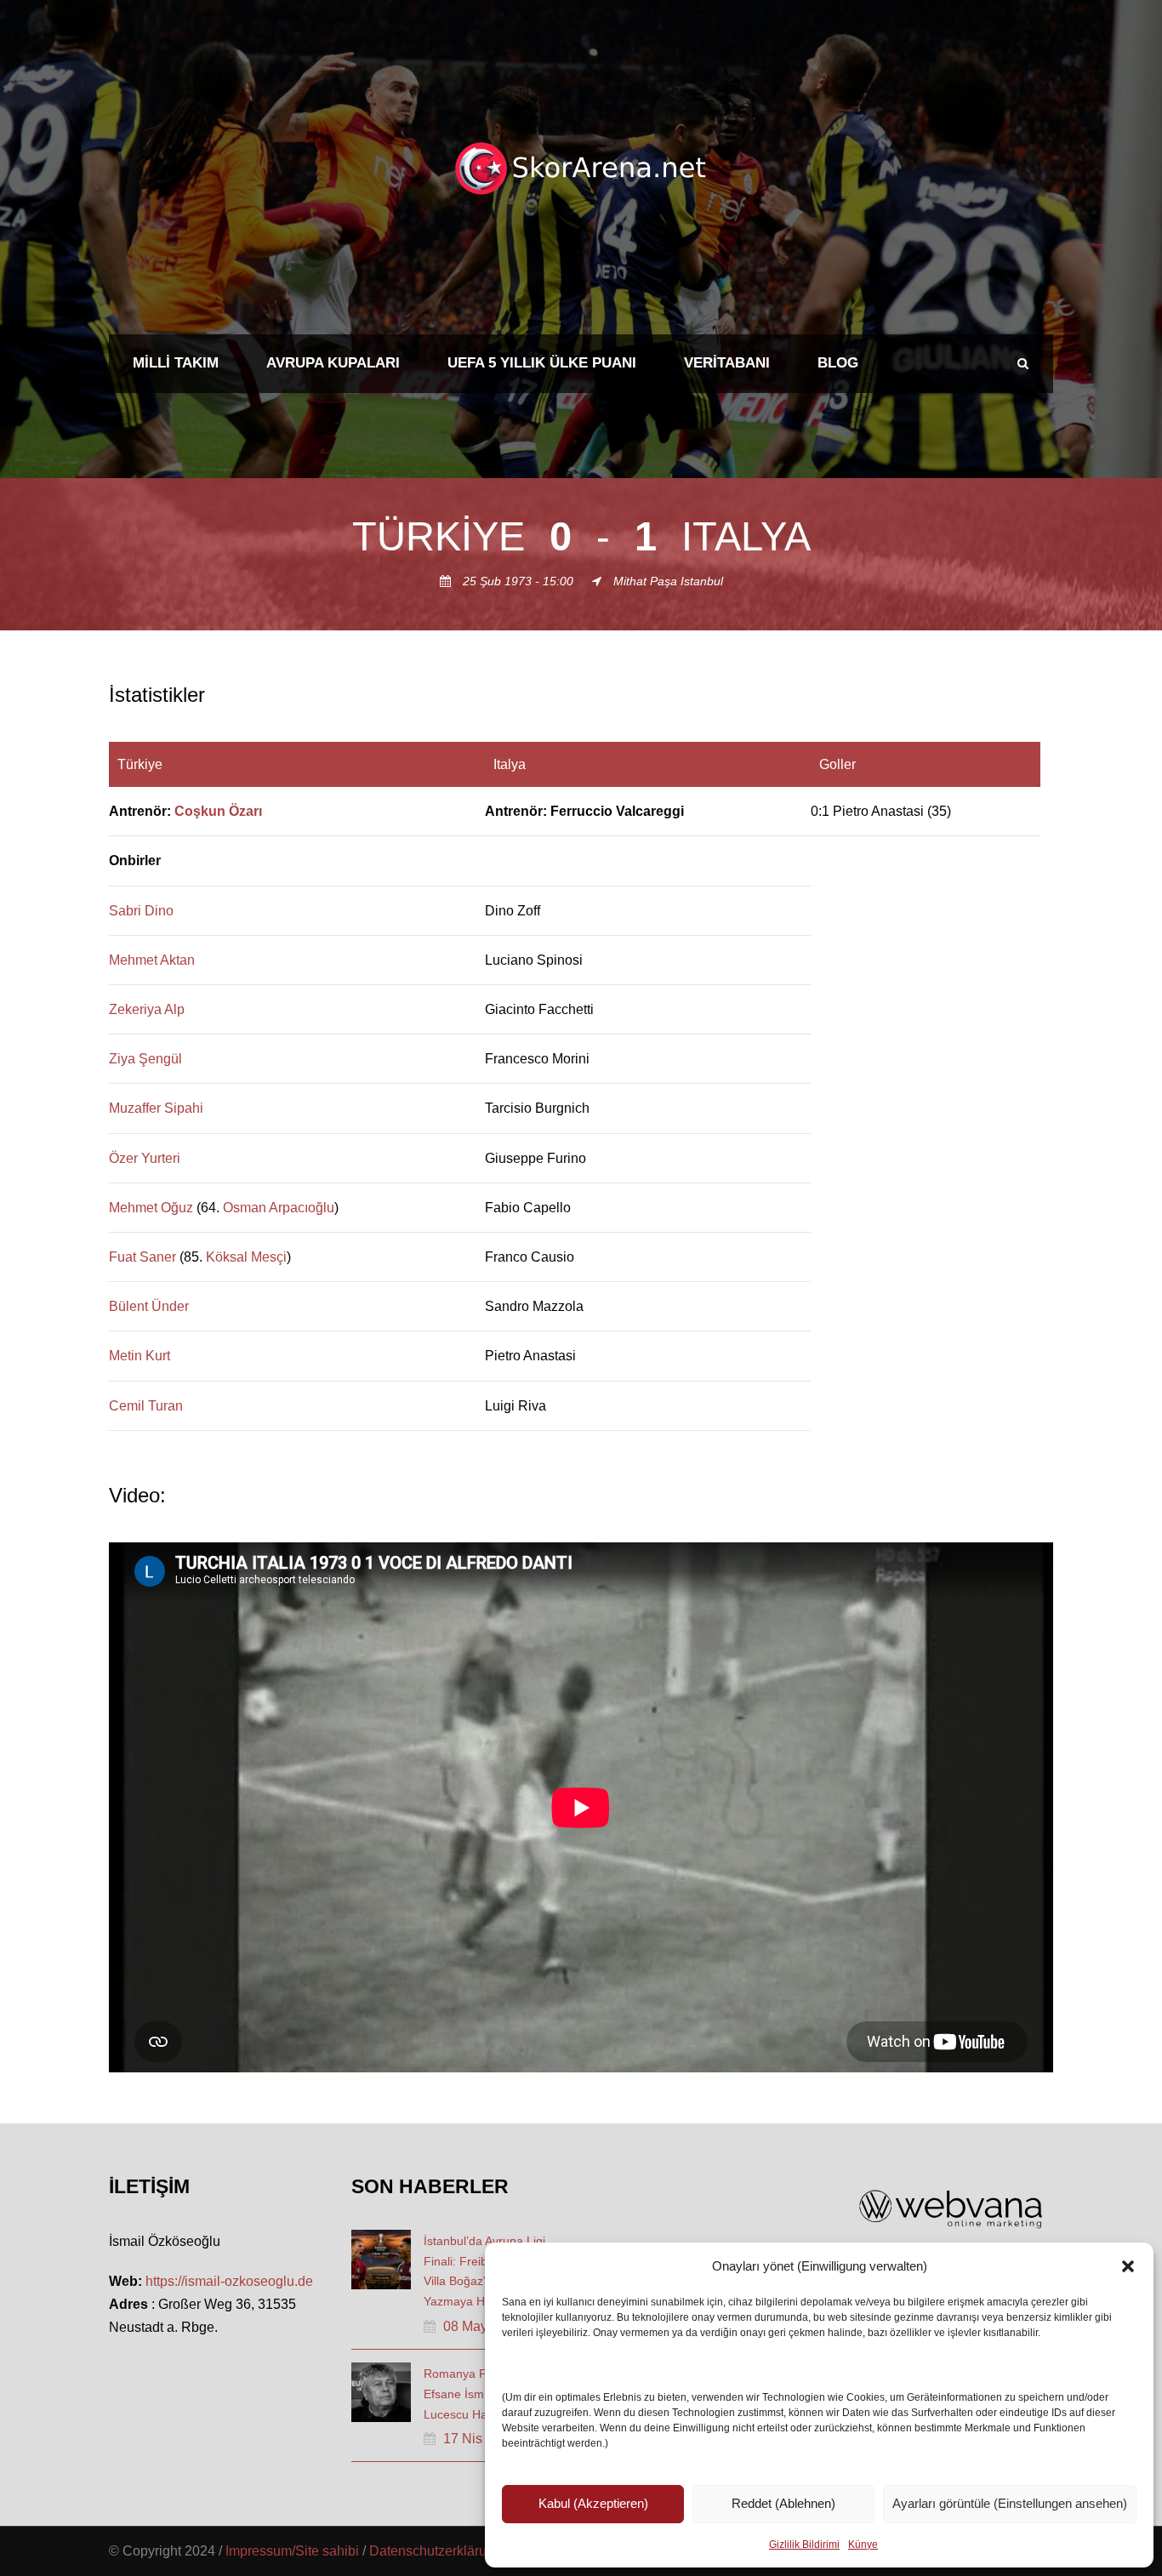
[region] (581, 1086)
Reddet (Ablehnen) (783, 2503)
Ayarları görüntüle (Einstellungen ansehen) (1010, 2503)
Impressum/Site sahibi (292, 2551)
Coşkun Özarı (218, 811)
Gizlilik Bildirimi (804, 2545)
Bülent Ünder (149, 1306)
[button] (1128, 2266)
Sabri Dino (141, 911)
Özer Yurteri (145, 1158)
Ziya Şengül (145, 1059)
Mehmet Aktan (152, 960)
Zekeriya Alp (147, 1009)
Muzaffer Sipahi (156, 1108)
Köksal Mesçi (246, 1257)
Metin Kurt (140, 1356)
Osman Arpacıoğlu (279, 1208)
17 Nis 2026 (480, 2439)
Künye (863, 2545)
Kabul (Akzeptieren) (593, 2503)
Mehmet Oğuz (151, 1208)
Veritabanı (727, 363)
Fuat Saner (142, 1257)
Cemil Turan (146, 1406)
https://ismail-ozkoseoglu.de (229, 2281)
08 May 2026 (482, 2326)
